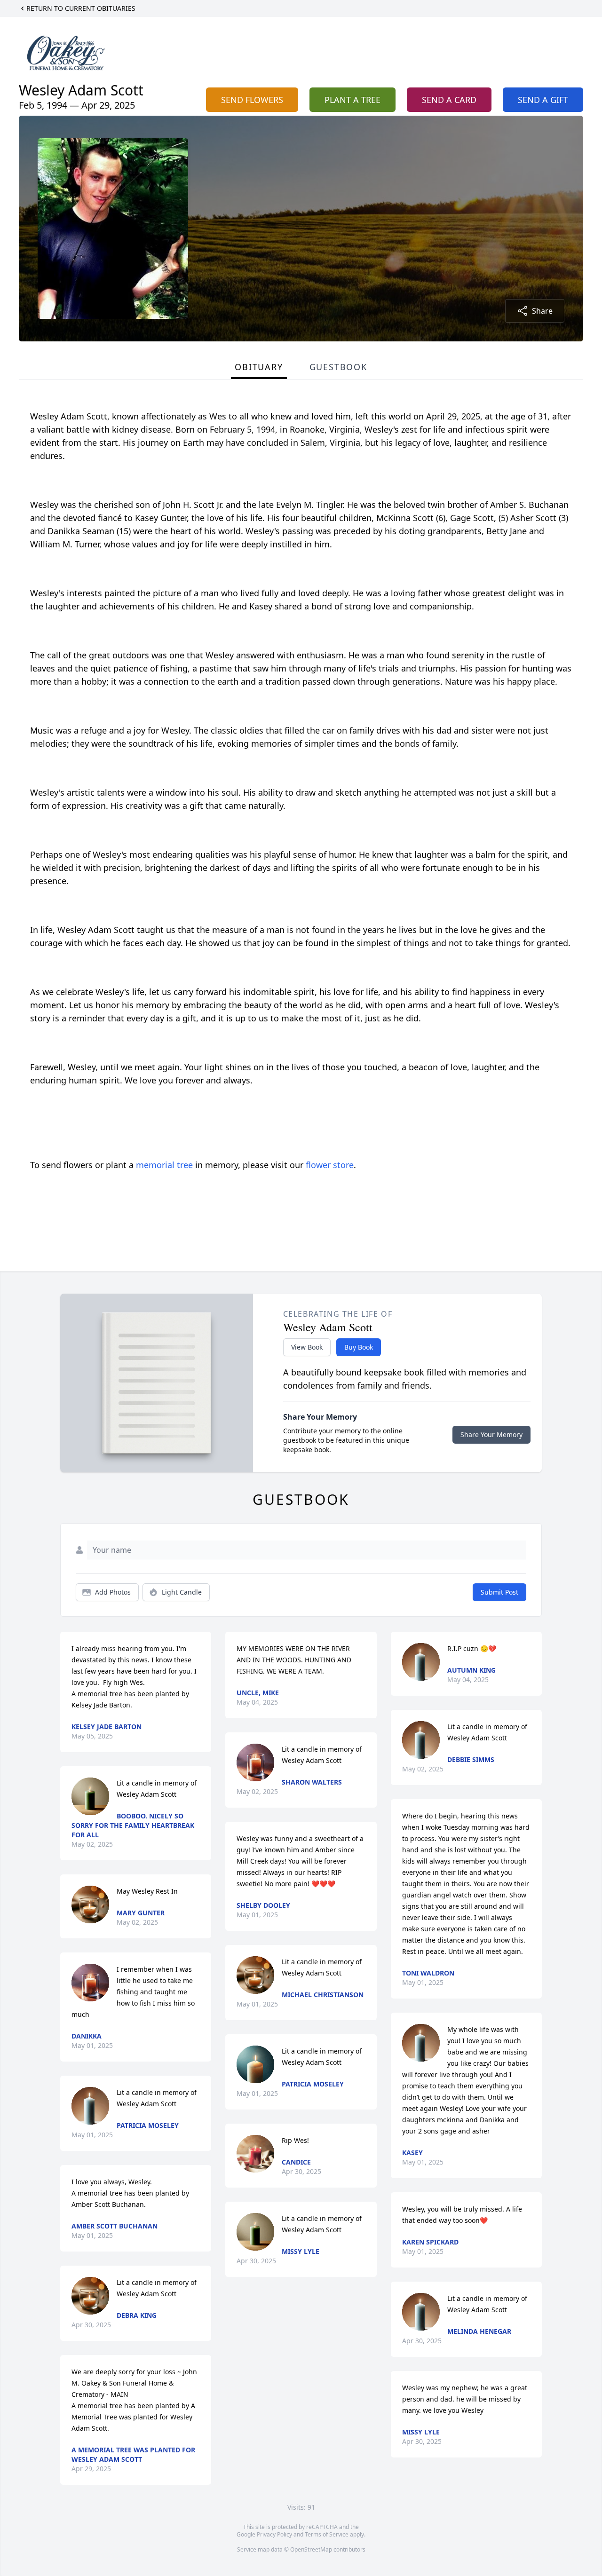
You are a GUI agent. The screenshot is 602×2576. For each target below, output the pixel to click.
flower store (330, 1165)
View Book (307, 1347)
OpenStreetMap (311, 2549)
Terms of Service (327, 2534)
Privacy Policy (274, 2534)
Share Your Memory (491, 1434)
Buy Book (359, 1347)
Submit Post (499, 1592)
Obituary (259, 367)
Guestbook (338, 367)
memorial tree (164, 1165)
